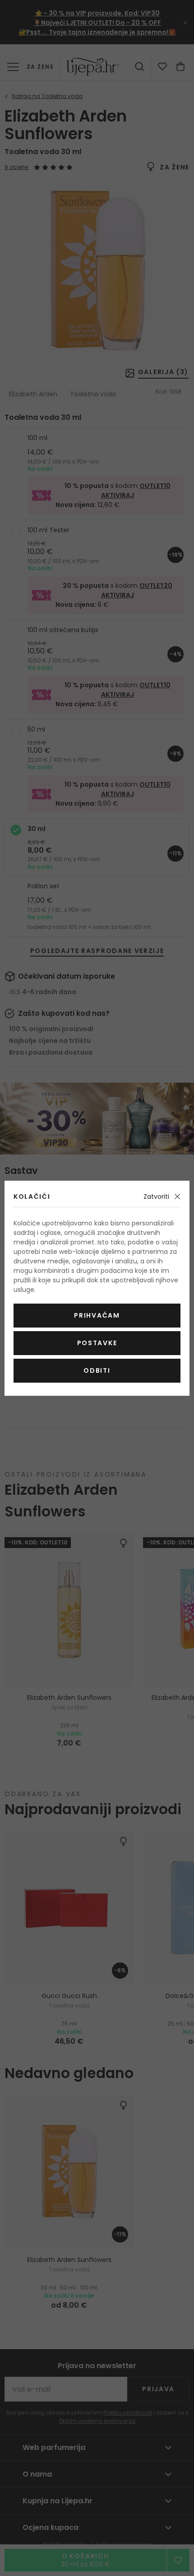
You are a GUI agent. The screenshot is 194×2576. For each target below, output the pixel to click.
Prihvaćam (97, 1315)
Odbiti (97, 1370)
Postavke (97, 1343)
